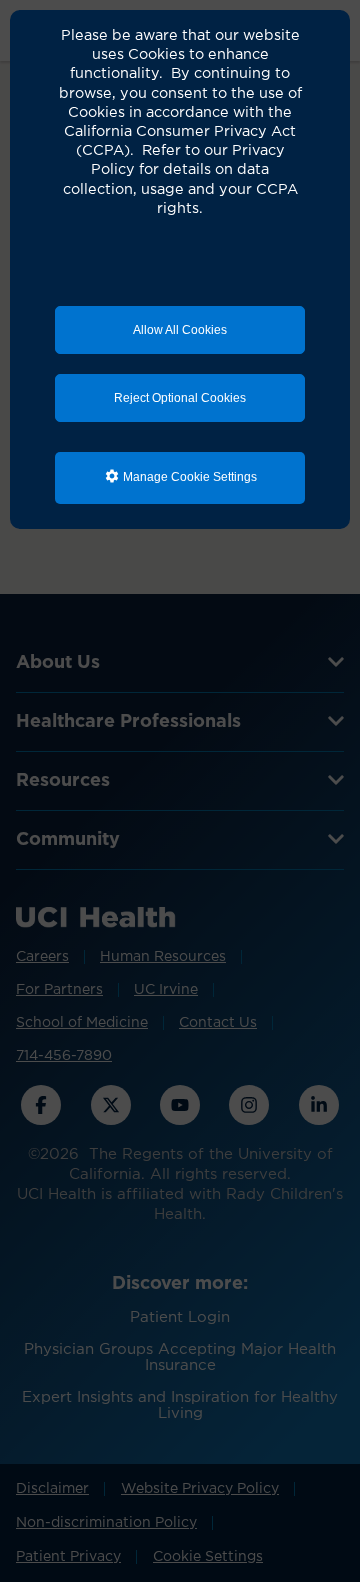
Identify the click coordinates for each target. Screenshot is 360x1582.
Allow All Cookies (180, 330)
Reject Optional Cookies (180, 398)
